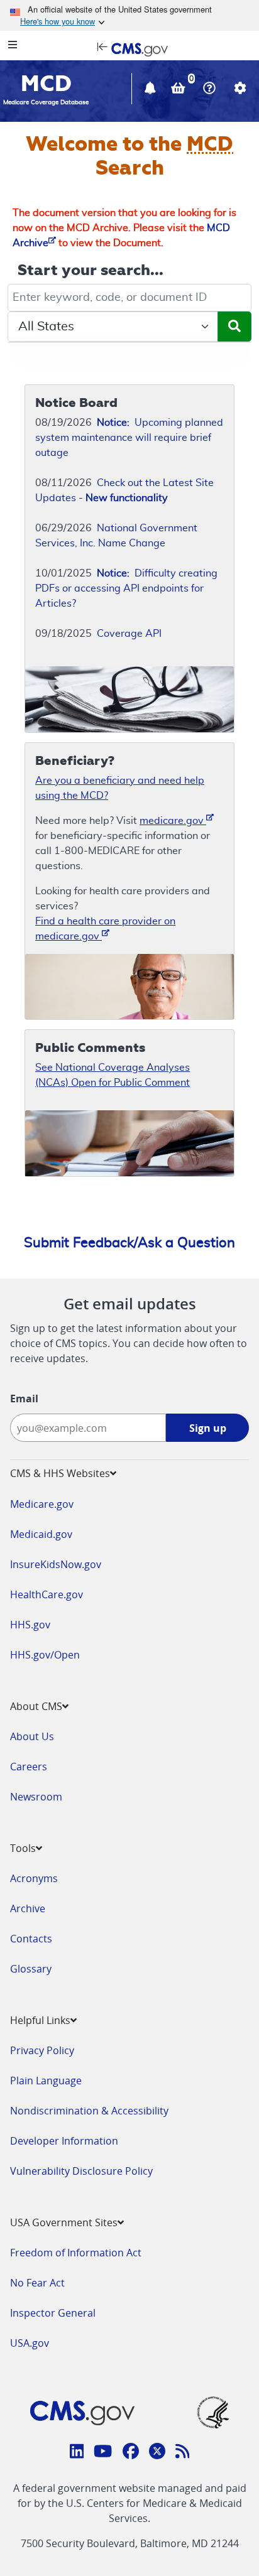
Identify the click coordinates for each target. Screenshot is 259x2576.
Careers (29, 1767)
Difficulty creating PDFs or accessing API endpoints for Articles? (126, 588)
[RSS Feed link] (183, 2453)
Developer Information (64, 2141)
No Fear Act (37, 2283)
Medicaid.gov (41, 1534)
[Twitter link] (157, 2453)
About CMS (36, 1706)
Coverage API (129, 634)
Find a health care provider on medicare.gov (105, 929)
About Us (32, 1736)
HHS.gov (30, 1625)
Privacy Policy (42, 2050)
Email (24, 1399)
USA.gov (30, 2343)
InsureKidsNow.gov (56, 1564)
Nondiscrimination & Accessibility (89, 2111)
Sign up (208, 1428)
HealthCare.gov (47, 1594)
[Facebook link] (131, 2453)
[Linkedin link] (77, 2453)
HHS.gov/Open (45, 1655)
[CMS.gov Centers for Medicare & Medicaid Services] (129, 48)
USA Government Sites (64, 2222)
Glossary (31, 1969)
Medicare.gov (42, 1504)
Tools (23, 1848)
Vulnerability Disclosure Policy (81, 2171)
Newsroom (36, 1797)
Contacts (31, 1939)
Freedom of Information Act (76, 2253)
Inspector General (53, 2313)
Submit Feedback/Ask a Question (129, 1243)
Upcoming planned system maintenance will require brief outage (129, 438)
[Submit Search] (234, 327)
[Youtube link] (103, 2453)
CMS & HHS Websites (60, 1473)
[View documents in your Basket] (179, 90)
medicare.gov (173, 821)
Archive (28, 1908)
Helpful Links (40, 2020)
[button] (152, 90)
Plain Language (46, 2081)
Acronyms (34, 1878)
